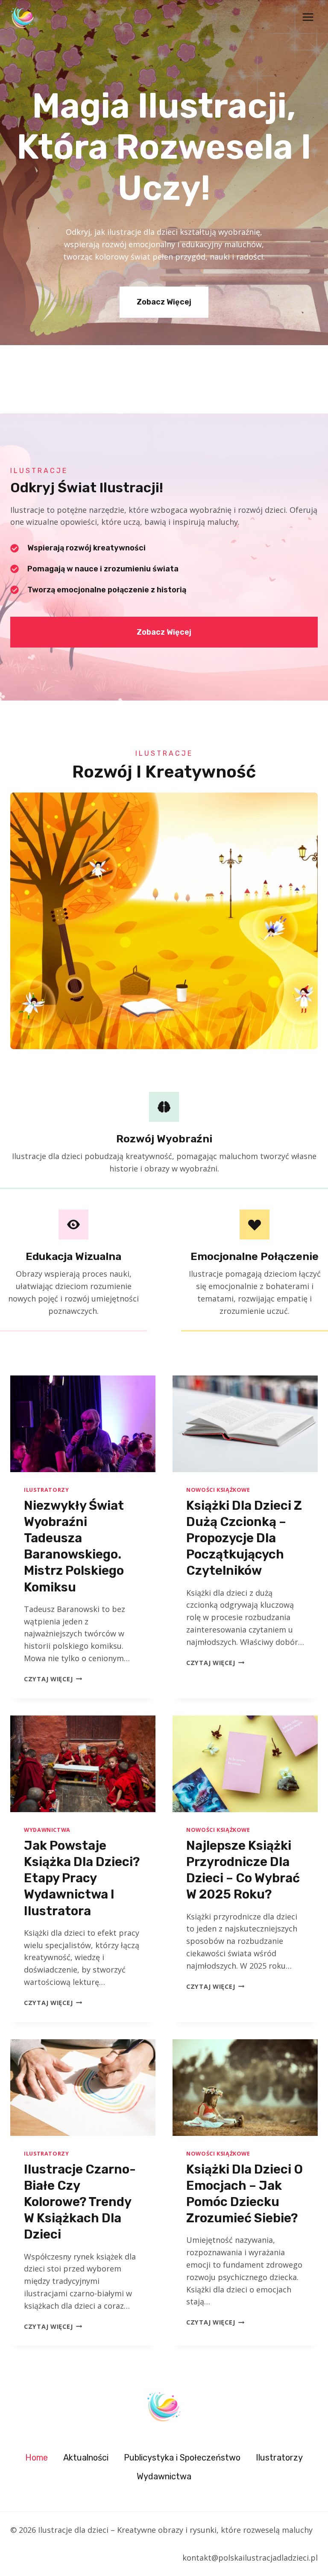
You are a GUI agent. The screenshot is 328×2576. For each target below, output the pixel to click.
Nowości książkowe (218, 1490)
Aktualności (86, 2458)
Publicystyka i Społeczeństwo (182, 2458)
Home (37, 2458)
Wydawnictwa (47, 1830)
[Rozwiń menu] (308, 17)
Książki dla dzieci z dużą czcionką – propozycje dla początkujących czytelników (244, 1538)
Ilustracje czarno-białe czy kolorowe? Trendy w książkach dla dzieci (80, 2202)
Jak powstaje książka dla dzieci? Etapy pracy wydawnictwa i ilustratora (82, 1878)
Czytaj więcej (53, 1679)
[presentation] (83, 1424)
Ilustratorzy (47, 1490)
